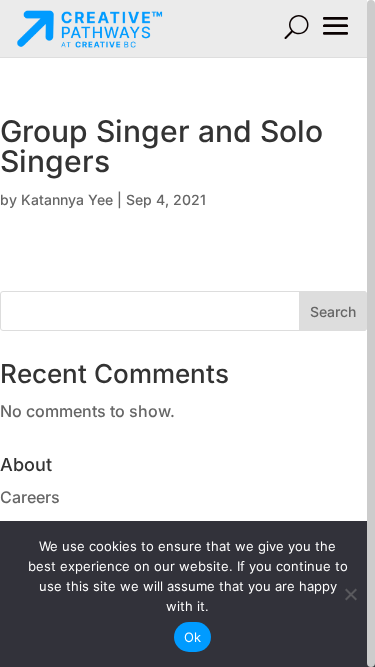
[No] (350, 594)
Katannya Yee (67, 199)
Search (333, 311)
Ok (193, 637)
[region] (187, 333)
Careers (30, 497)
